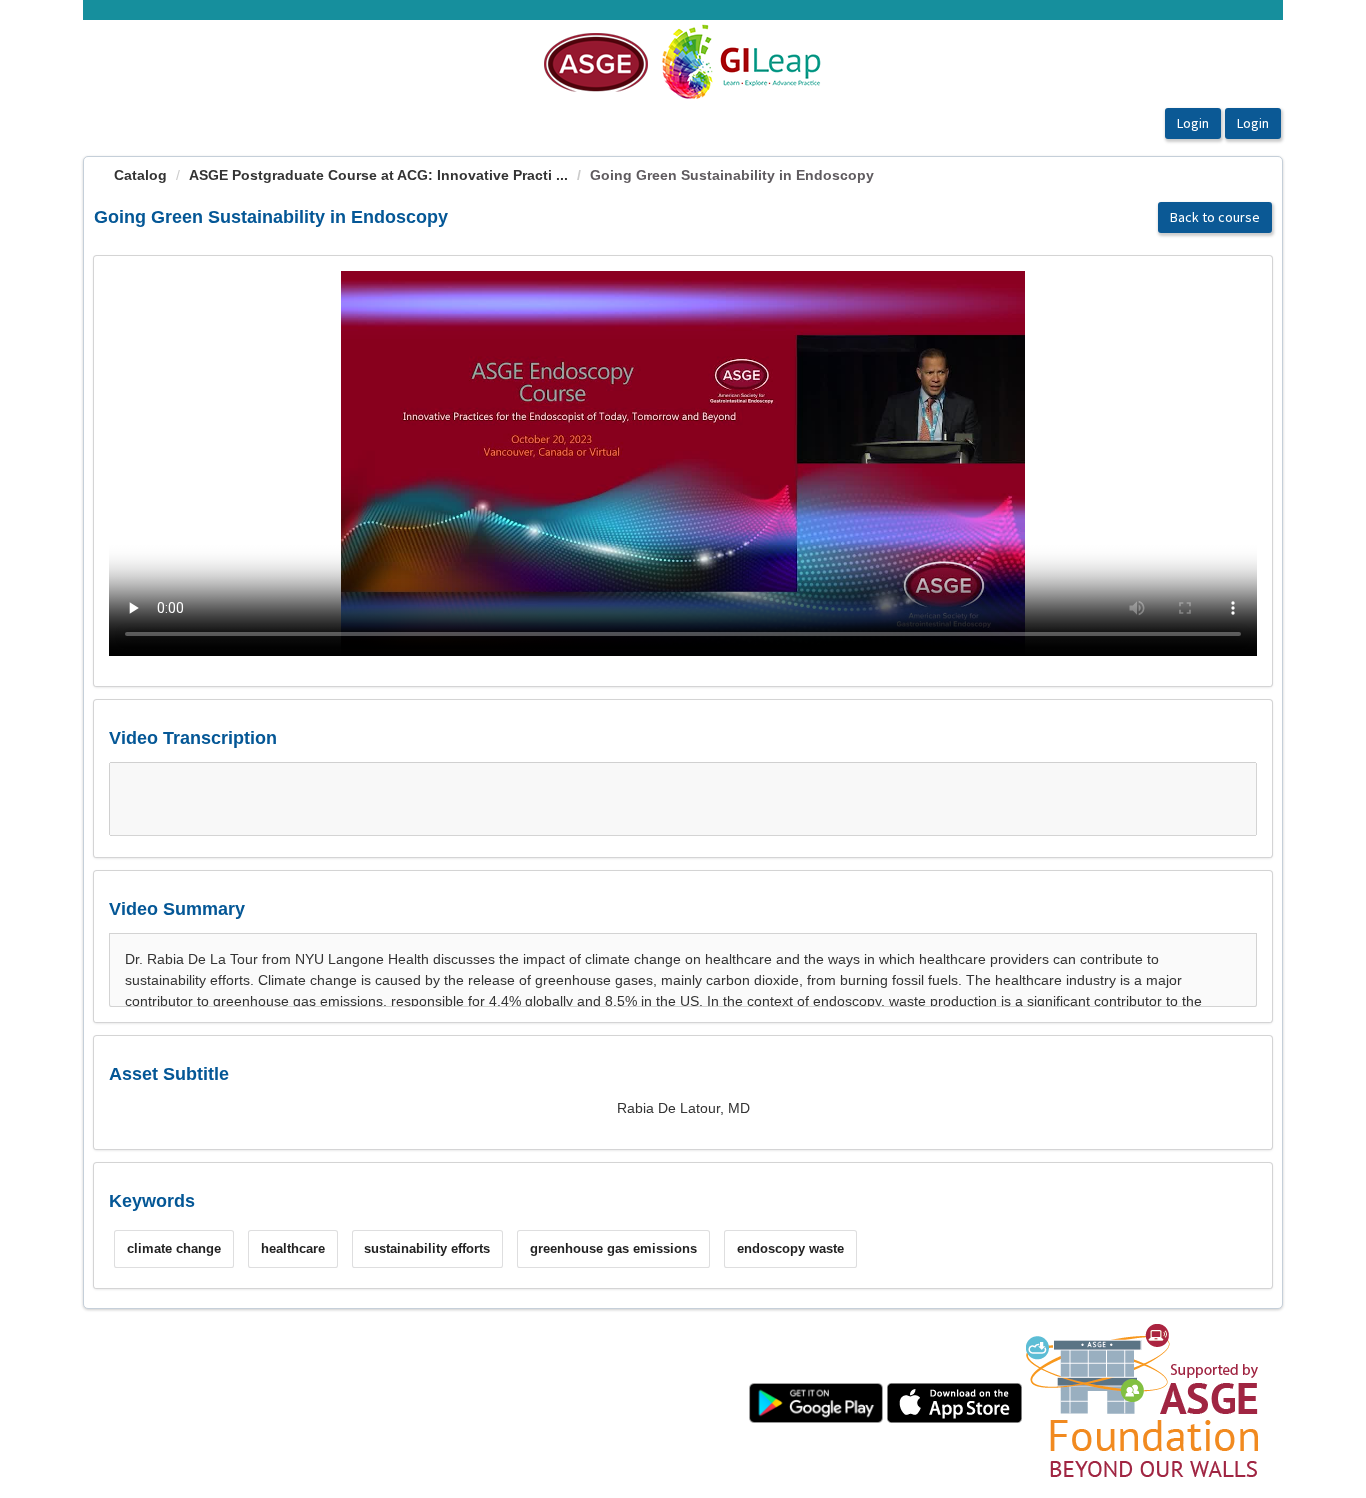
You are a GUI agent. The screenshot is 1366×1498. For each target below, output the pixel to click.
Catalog (140, 175)
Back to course (1215, 217)
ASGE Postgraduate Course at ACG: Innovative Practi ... (378, 175)
